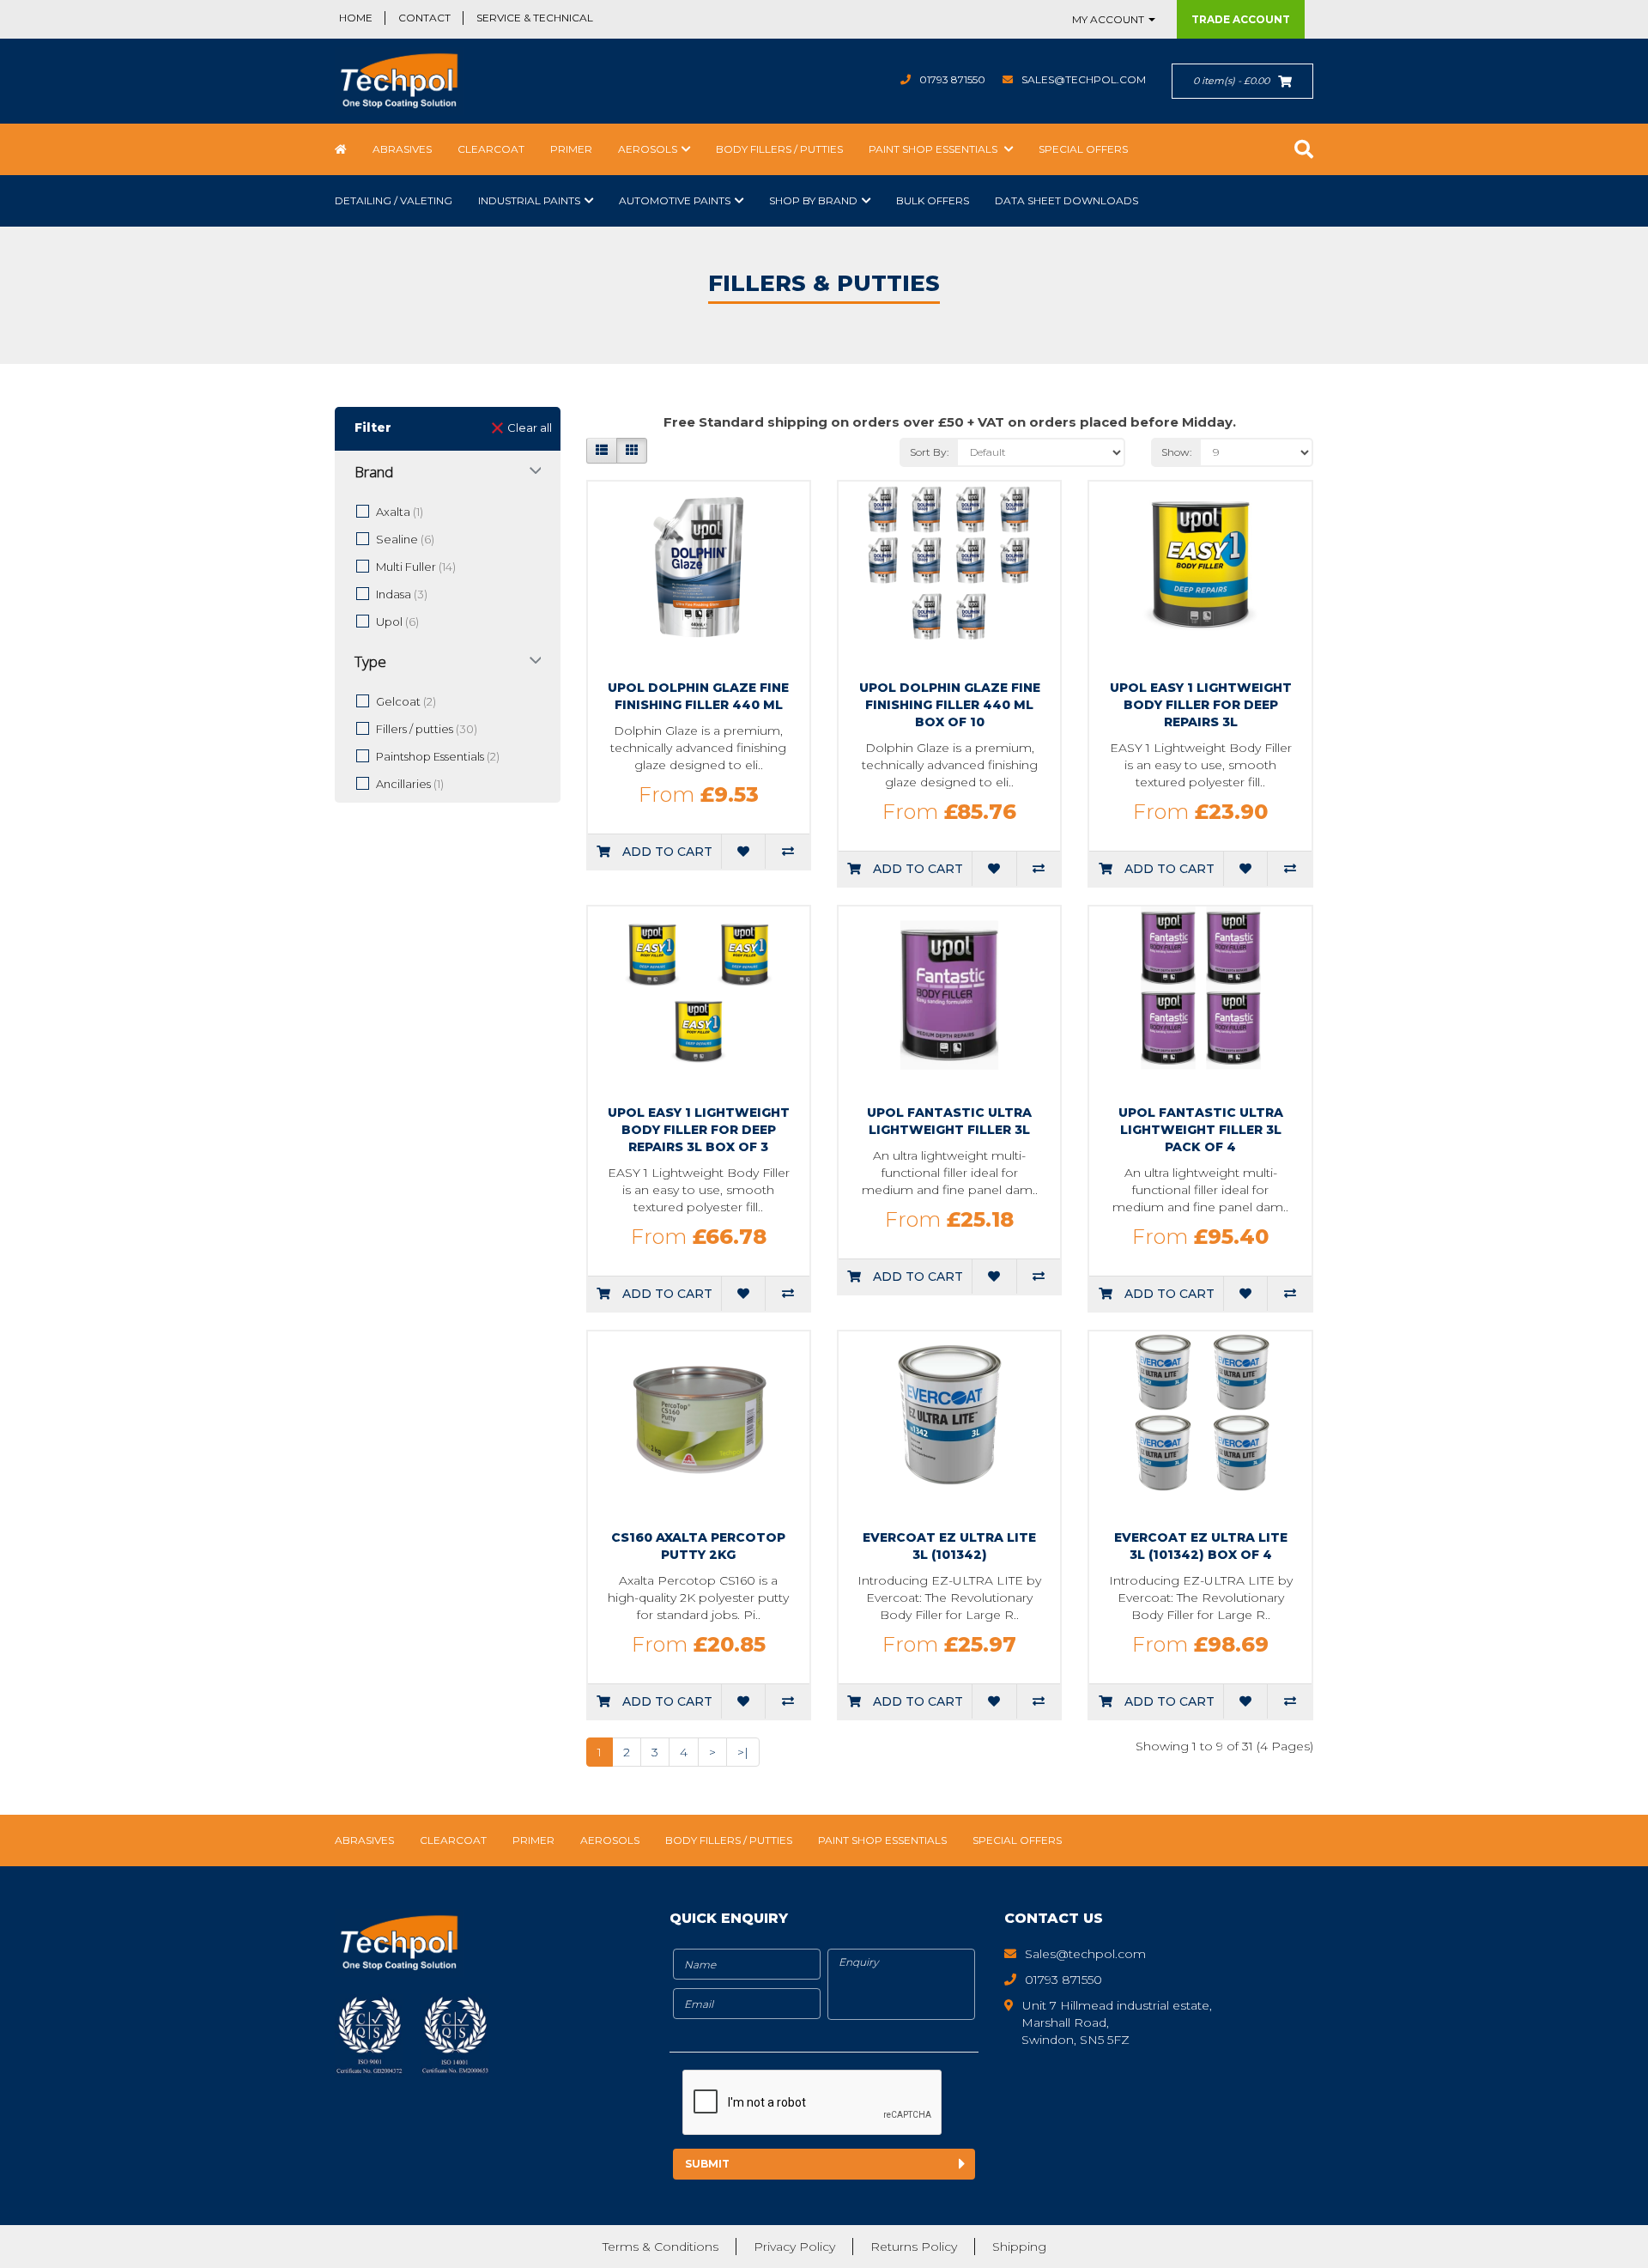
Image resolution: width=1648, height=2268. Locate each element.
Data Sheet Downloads (1066, 200)
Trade (1241, 19)
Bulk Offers (933, 200)
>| (743, 1752)
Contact (424, 18)
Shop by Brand (813, 200)
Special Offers (1083, 149)
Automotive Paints (675, 200)
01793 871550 (952, 79)
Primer (571, 149)
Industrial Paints (529, 200)
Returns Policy (914, 2247)
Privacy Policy (794, 2247)
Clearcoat (491, 149)
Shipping (1019, 2247)
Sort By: (930, 452)
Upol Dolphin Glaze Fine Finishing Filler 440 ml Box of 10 (950, 705)
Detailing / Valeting (394, 200)
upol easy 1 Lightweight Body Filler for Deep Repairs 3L (1201, 705)
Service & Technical (535, 18)
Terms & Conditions (660, 2247)
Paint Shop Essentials (934, 149)
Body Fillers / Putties (779, 149)
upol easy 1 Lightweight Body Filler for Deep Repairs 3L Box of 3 (699, 1130)
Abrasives (402, 149)
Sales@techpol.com (1084, 79)
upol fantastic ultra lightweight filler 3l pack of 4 (1201, 1130)
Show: (1177, 452)
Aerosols (648, 149)
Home (356, 18)
